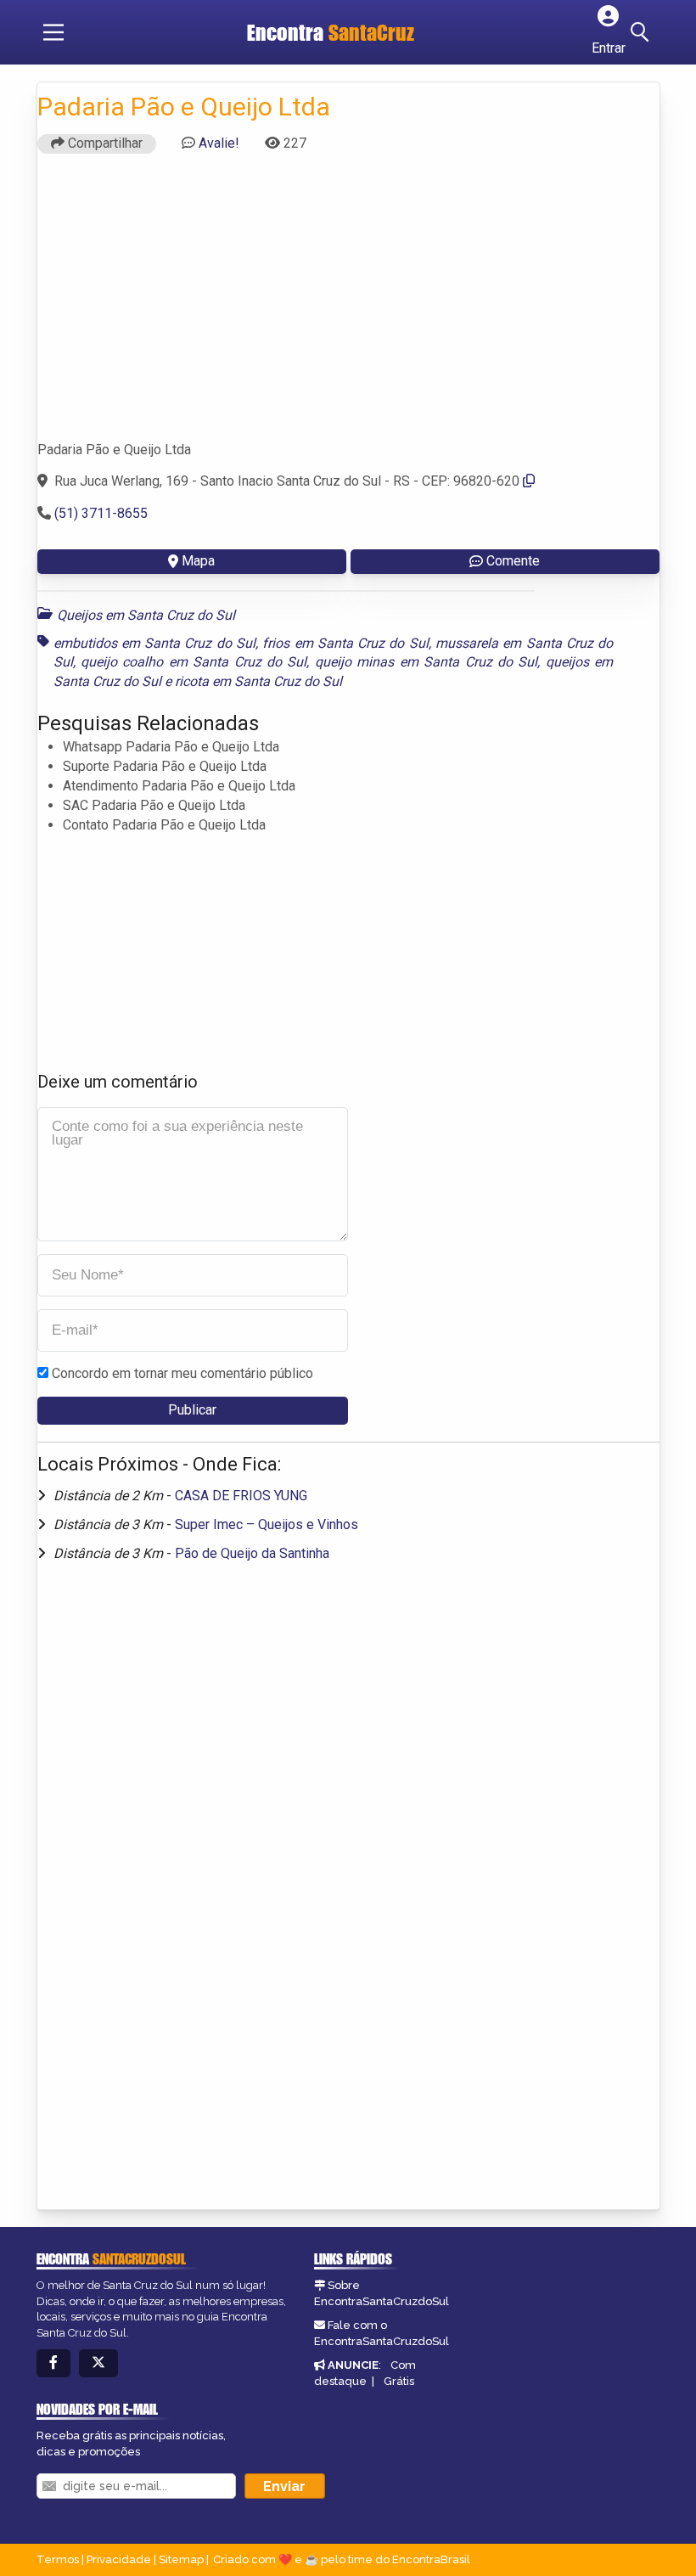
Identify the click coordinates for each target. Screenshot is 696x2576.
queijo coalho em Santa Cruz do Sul (194, 662)
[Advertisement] (348, 305)
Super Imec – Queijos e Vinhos (267, 1524)
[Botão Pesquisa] (643, 32)
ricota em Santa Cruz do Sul (258, 681)
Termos (58, 2559)
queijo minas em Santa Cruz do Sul (427, 662)
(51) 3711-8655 (101, 513)
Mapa (198, 561)
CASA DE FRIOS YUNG (241, 1496)
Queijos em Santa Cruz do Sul (146, 615)
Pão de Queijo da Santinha (252, 1553)
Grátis (399, 2381)
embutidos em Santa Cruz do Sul (154, 643)
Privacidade (119, 2559)
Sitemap (181, 2559)
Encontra (288, 32)
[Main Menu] (53, 32)
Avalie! (219, 143)
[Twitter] (98, 2363)
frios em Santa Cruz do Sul (345, 643)
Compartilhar (104, 143)
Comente (513, 561)
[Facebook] (53, 2363)
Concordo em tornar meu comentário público (182, 1373)
